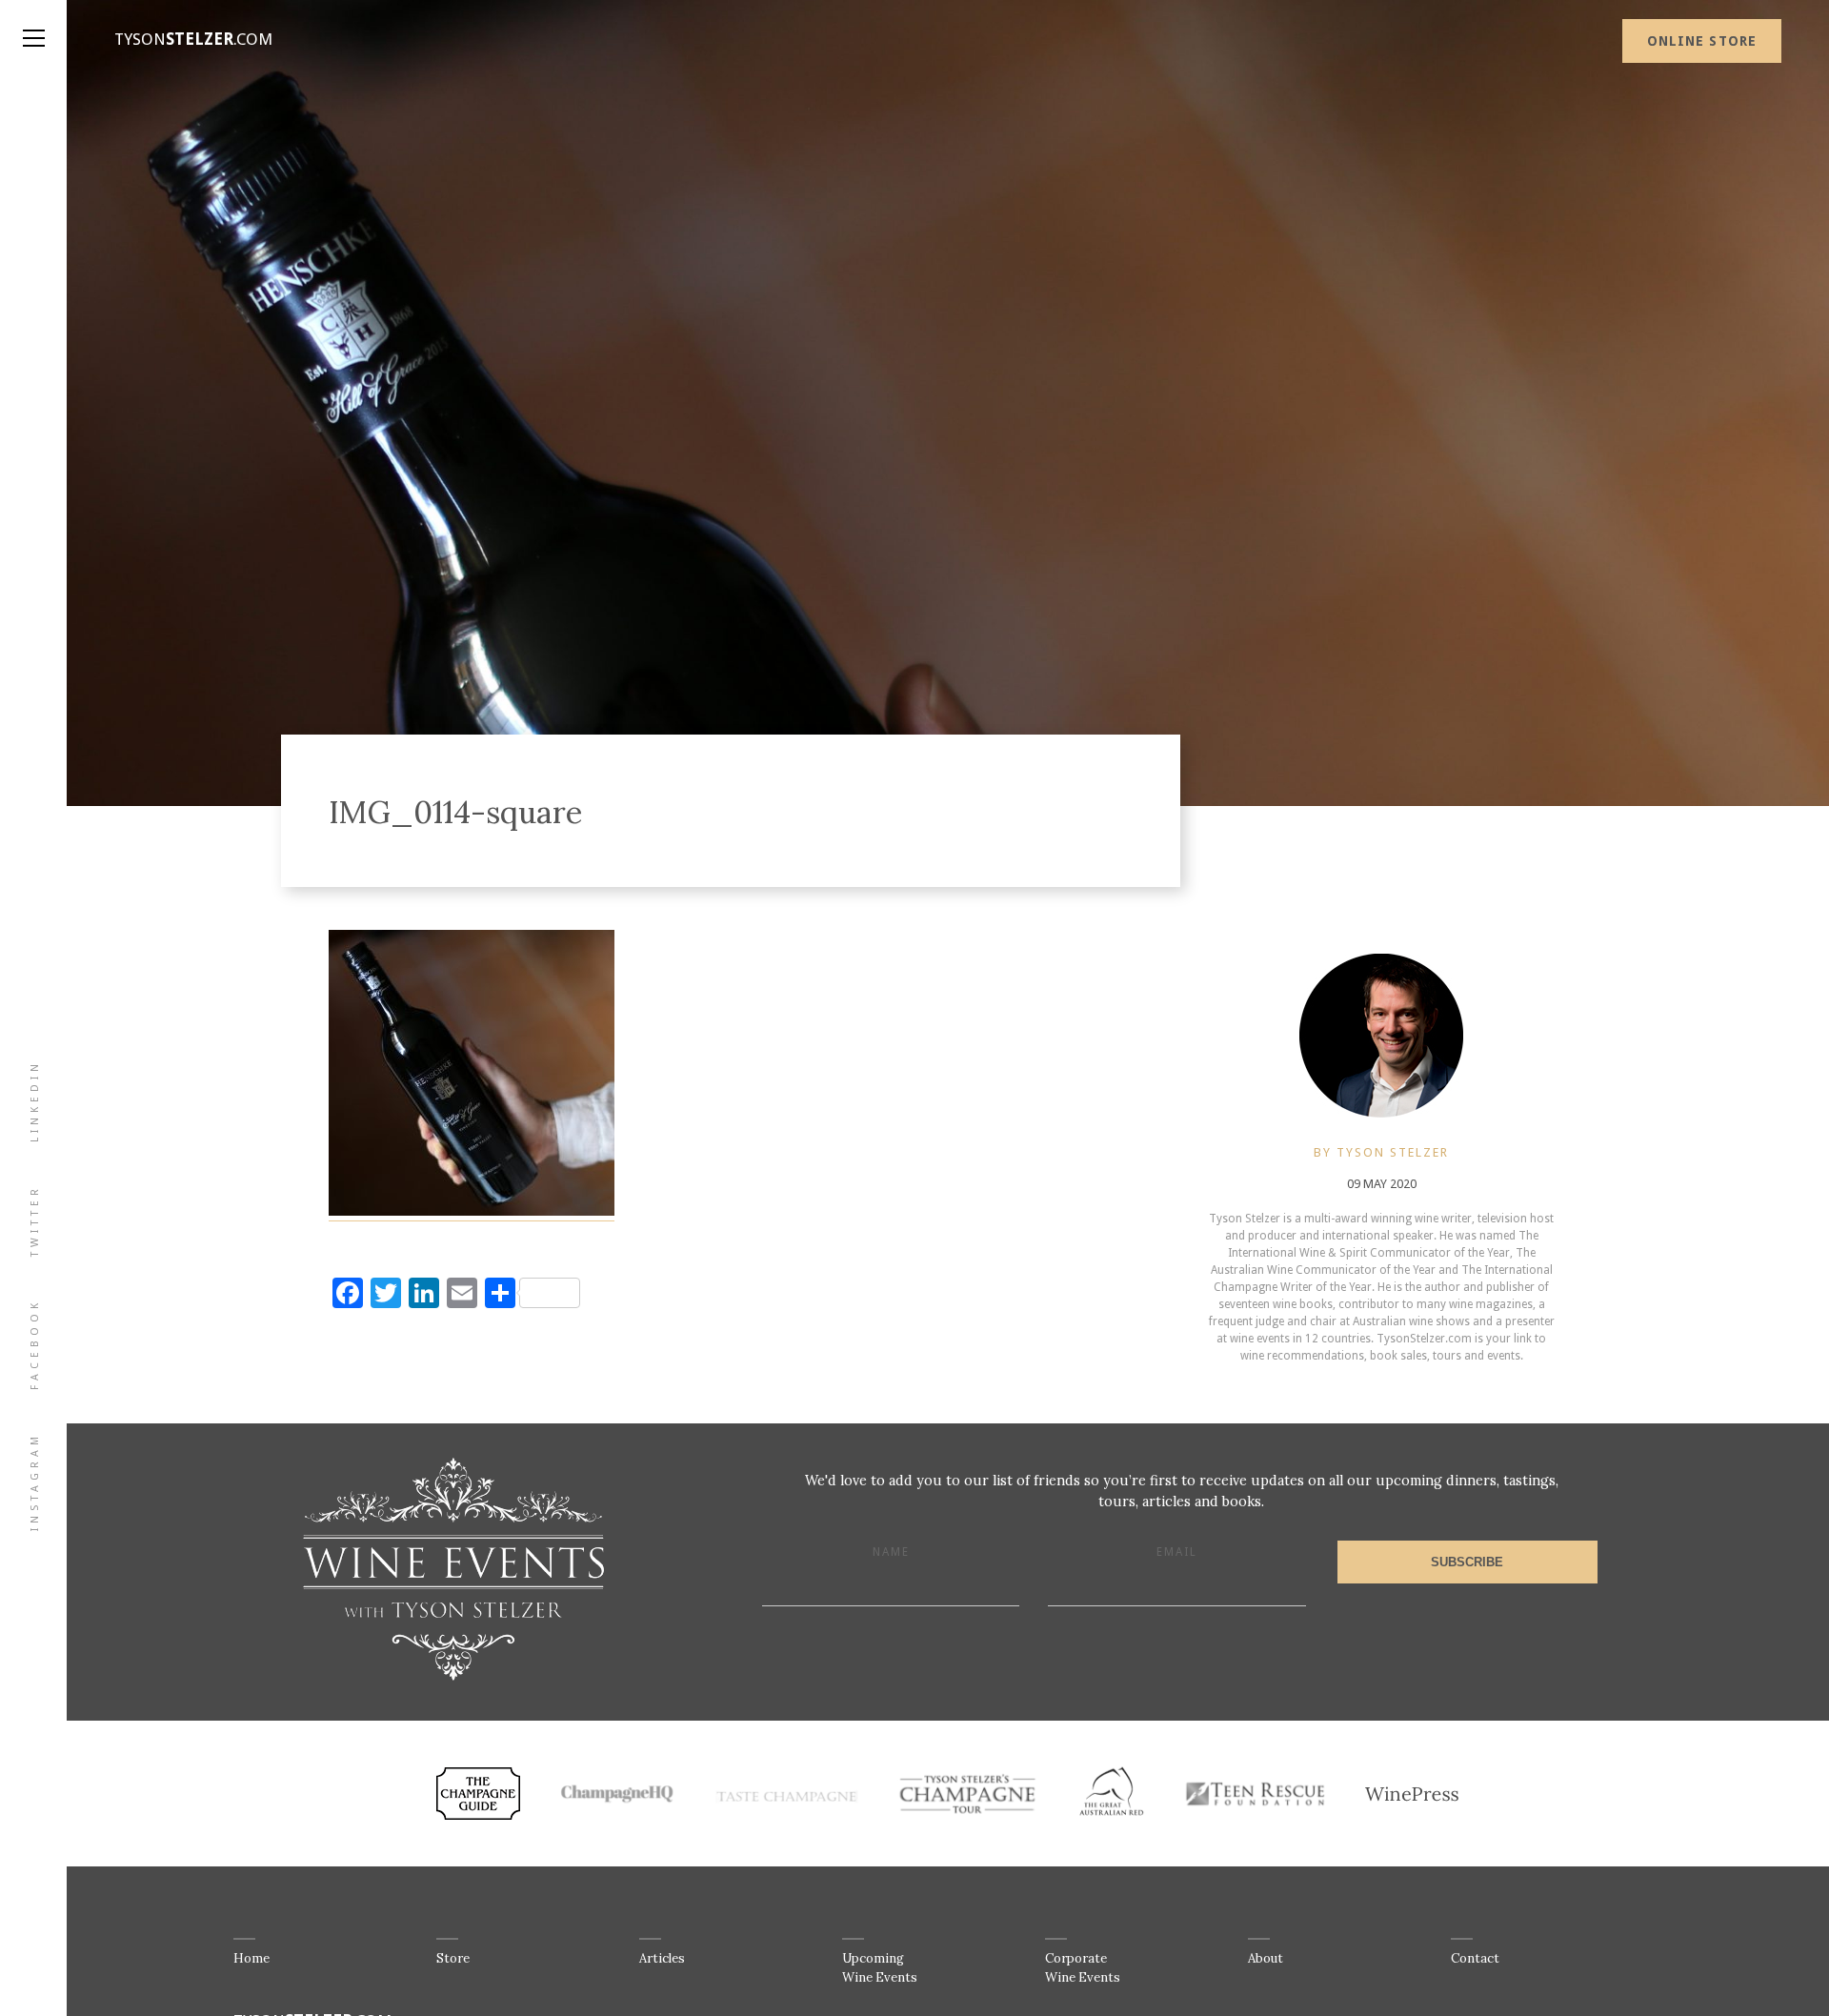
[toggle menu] (33, 19)
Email (1177, 1552)
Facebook (35, 1344)
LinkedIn (35, 1101)
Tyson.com (193, 39)
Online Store (1702, 41)
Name (891, 1552)
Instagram (35, 1482)
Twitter (35, 1220)
